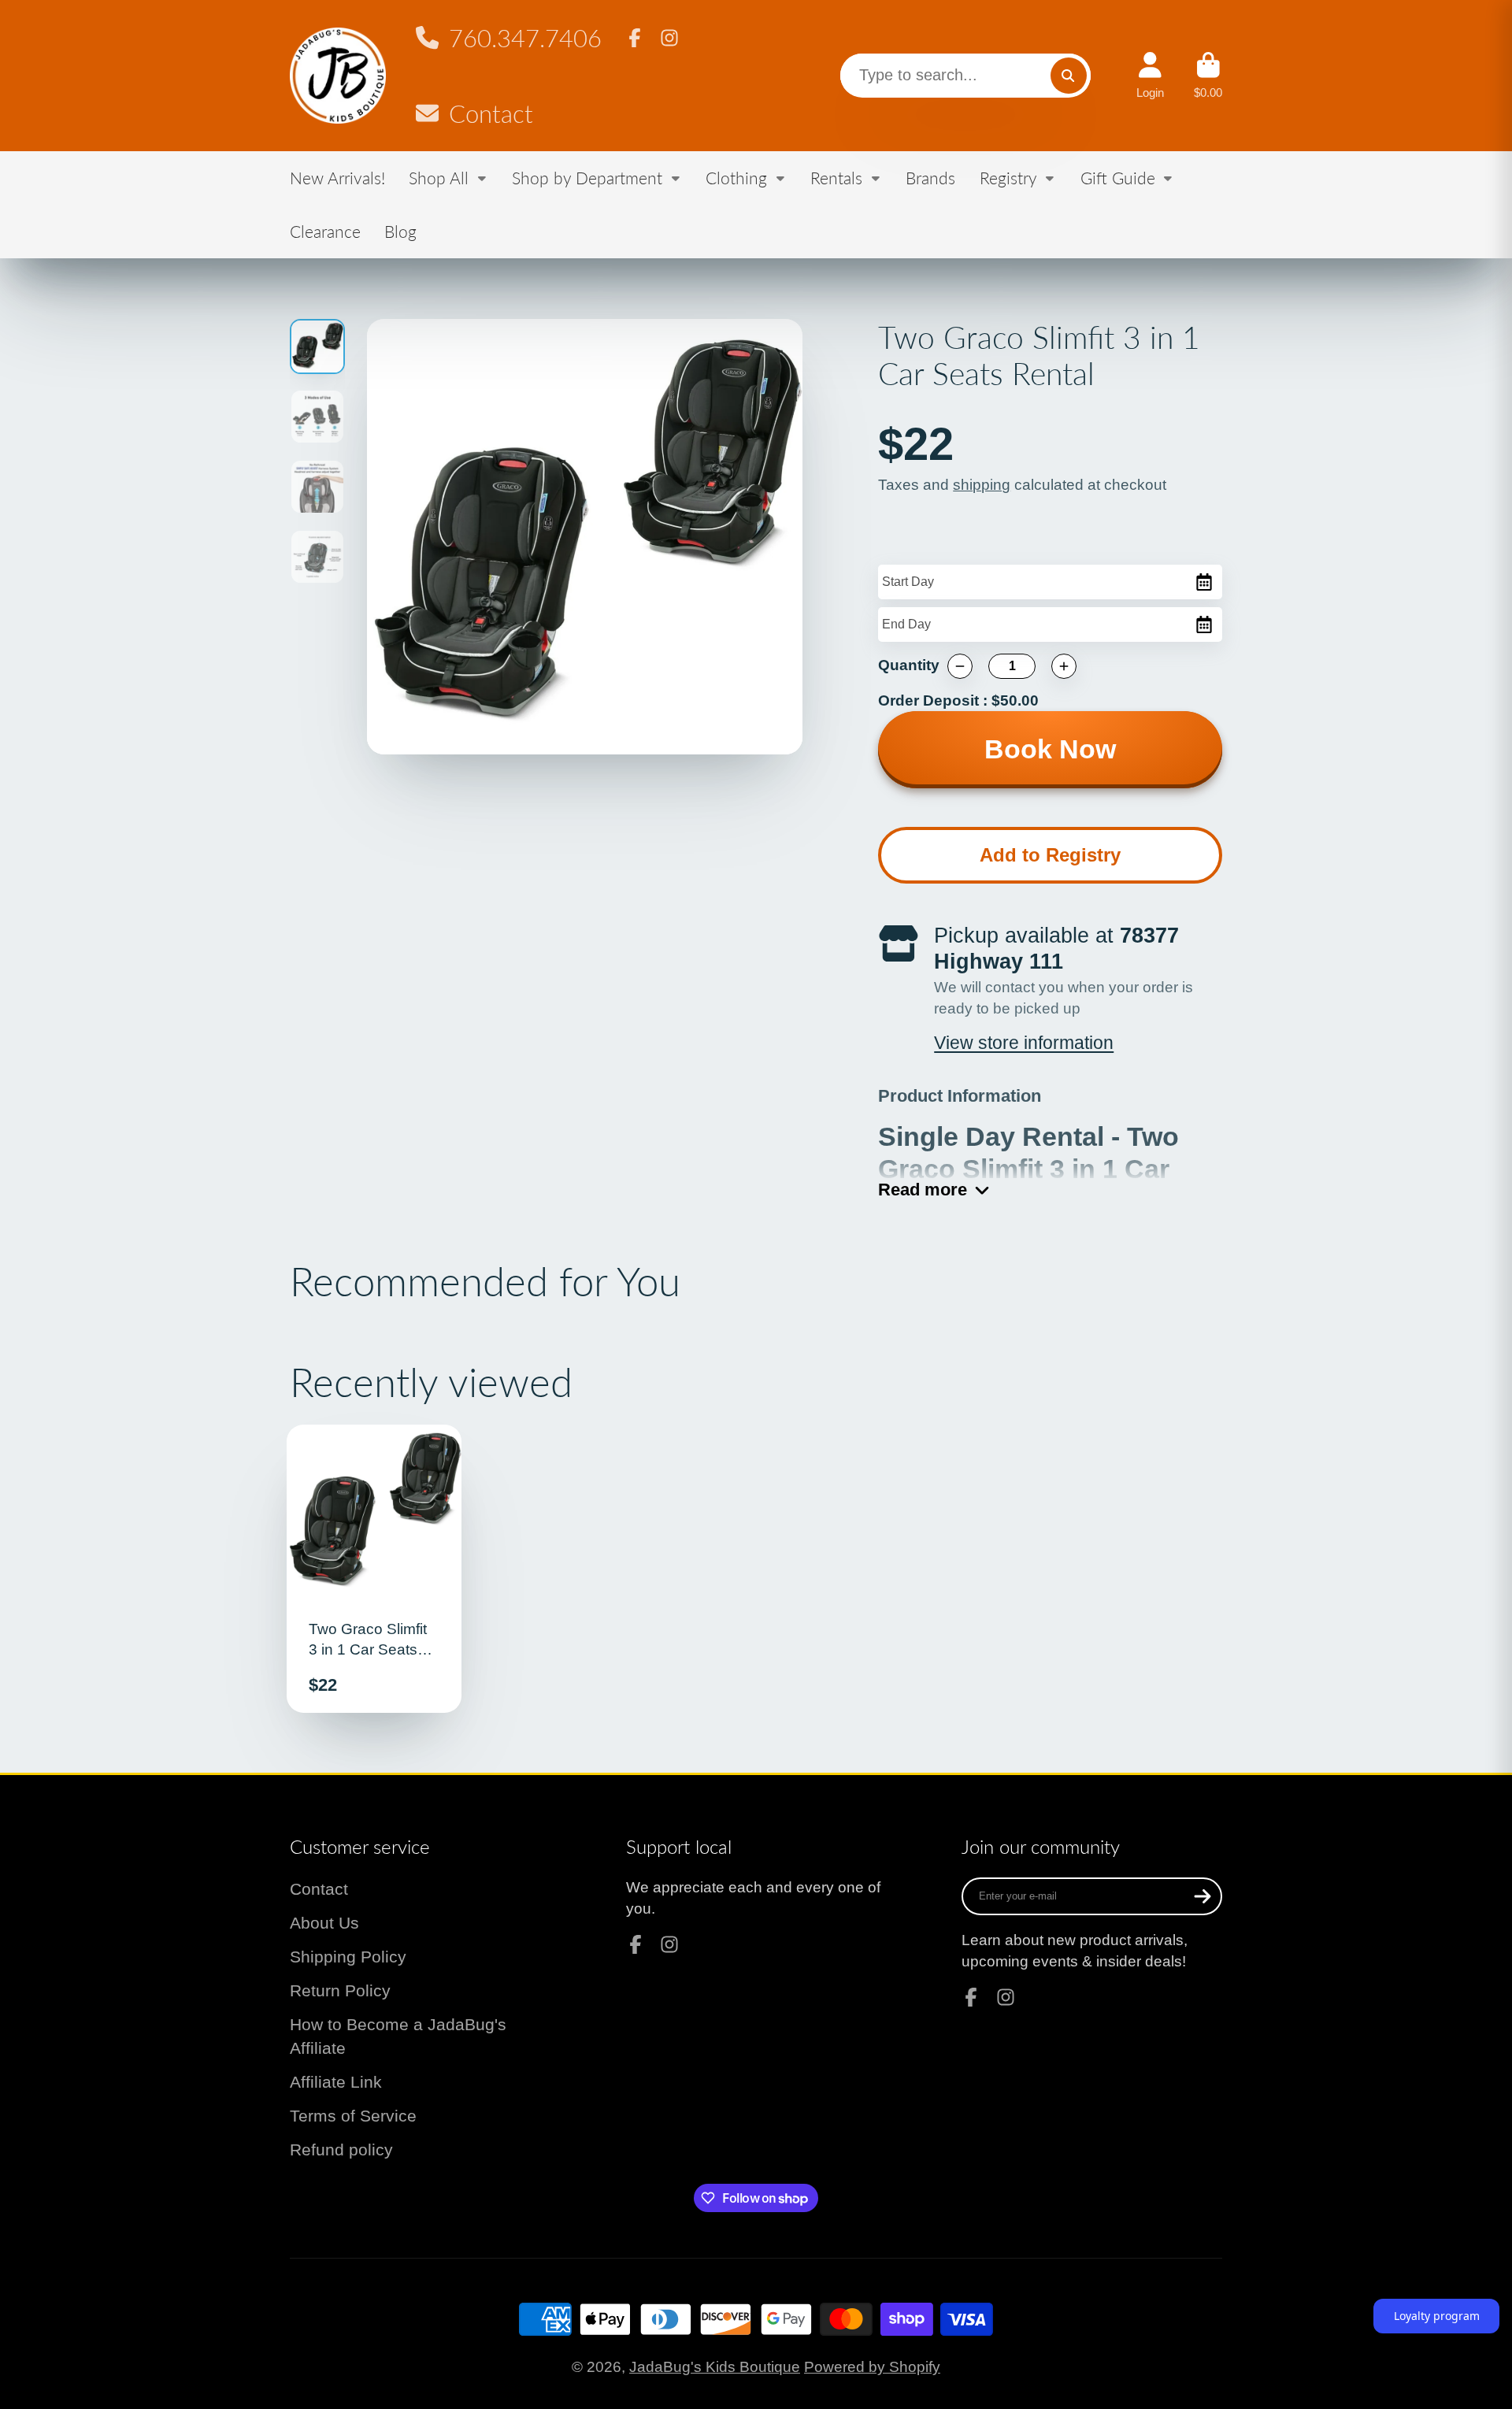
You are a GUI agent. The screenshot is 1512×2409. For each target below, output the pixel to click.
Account (1150, 76)
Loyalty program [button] (1437, 2316)
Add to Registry (1050, 855)
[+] (1064, 666)
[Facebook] (635, 38)
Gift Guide (1118, 178)
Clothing (736, 178)
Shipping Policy (348, 1957)
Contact (491, 114)
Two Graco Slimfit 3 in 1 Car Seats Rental (374, 1569)
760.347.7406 (525, 38)
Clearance (325, 231)
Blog (400, 231)
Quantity (909, 665)
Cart (1208, 76)
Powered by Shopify (872, 2367)
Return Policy (340, 1990)
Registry (1008, 178)
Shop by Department (587, 178)
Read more (923, 1190)
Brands (930, 178)
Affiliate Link (336, 2082)
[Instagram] (669, 38)
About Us (324, 1923)
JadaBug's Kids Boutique (715, 2367)
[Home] (338, 76)
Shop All (439, 178)
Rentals (836, 178)
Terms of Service (353, 2116)
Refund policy (341, 2150)
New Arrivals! (337, 178)
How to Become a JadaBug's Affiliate (398, 2036)
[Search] (1069, 76)
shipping (982, 485)
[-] (960, 666)
